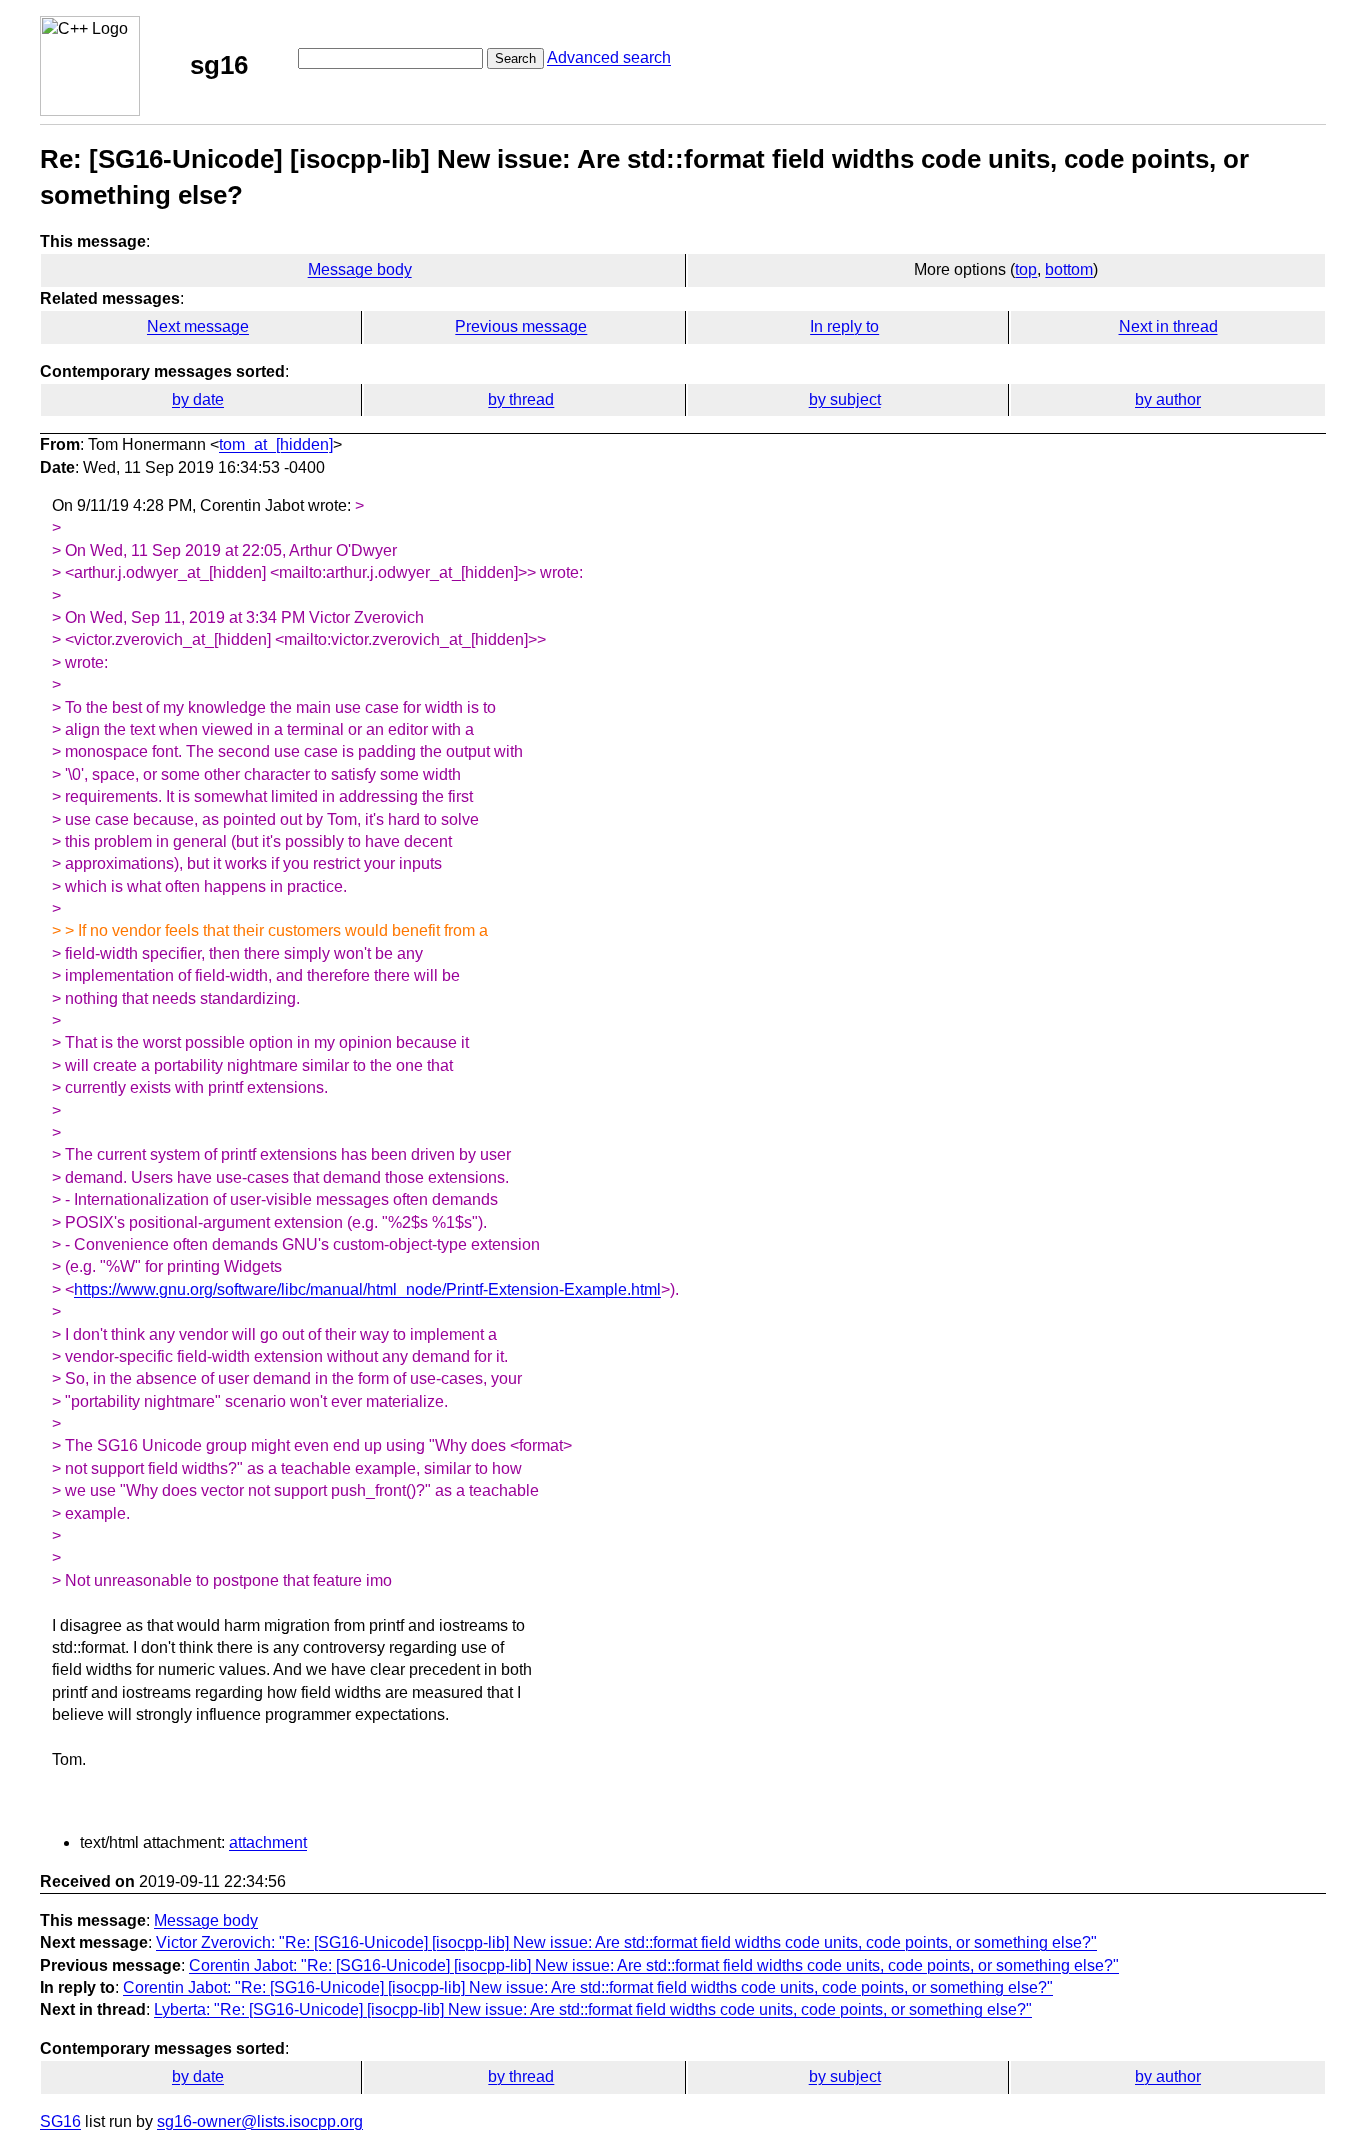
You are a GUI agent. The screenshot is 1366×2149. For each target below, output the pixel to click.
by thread (521, 399)
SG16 (60, 2121)
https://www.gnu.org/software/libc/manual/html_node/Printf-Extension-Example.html (367, 1289)
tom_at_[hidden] (276, 444)
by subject (845, 399)
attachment (268, 1842)
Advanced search (609, 57)
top (1026, 269)
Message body (360, 269)
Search (515, 58)
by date (198, 399)
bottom (1069, 269)
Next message (198, 326)
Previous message (521, 326)
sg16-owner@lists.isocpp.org (260, 2121)
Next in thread (1168, 326)
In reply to (844, 326)
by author (1168, 399)
